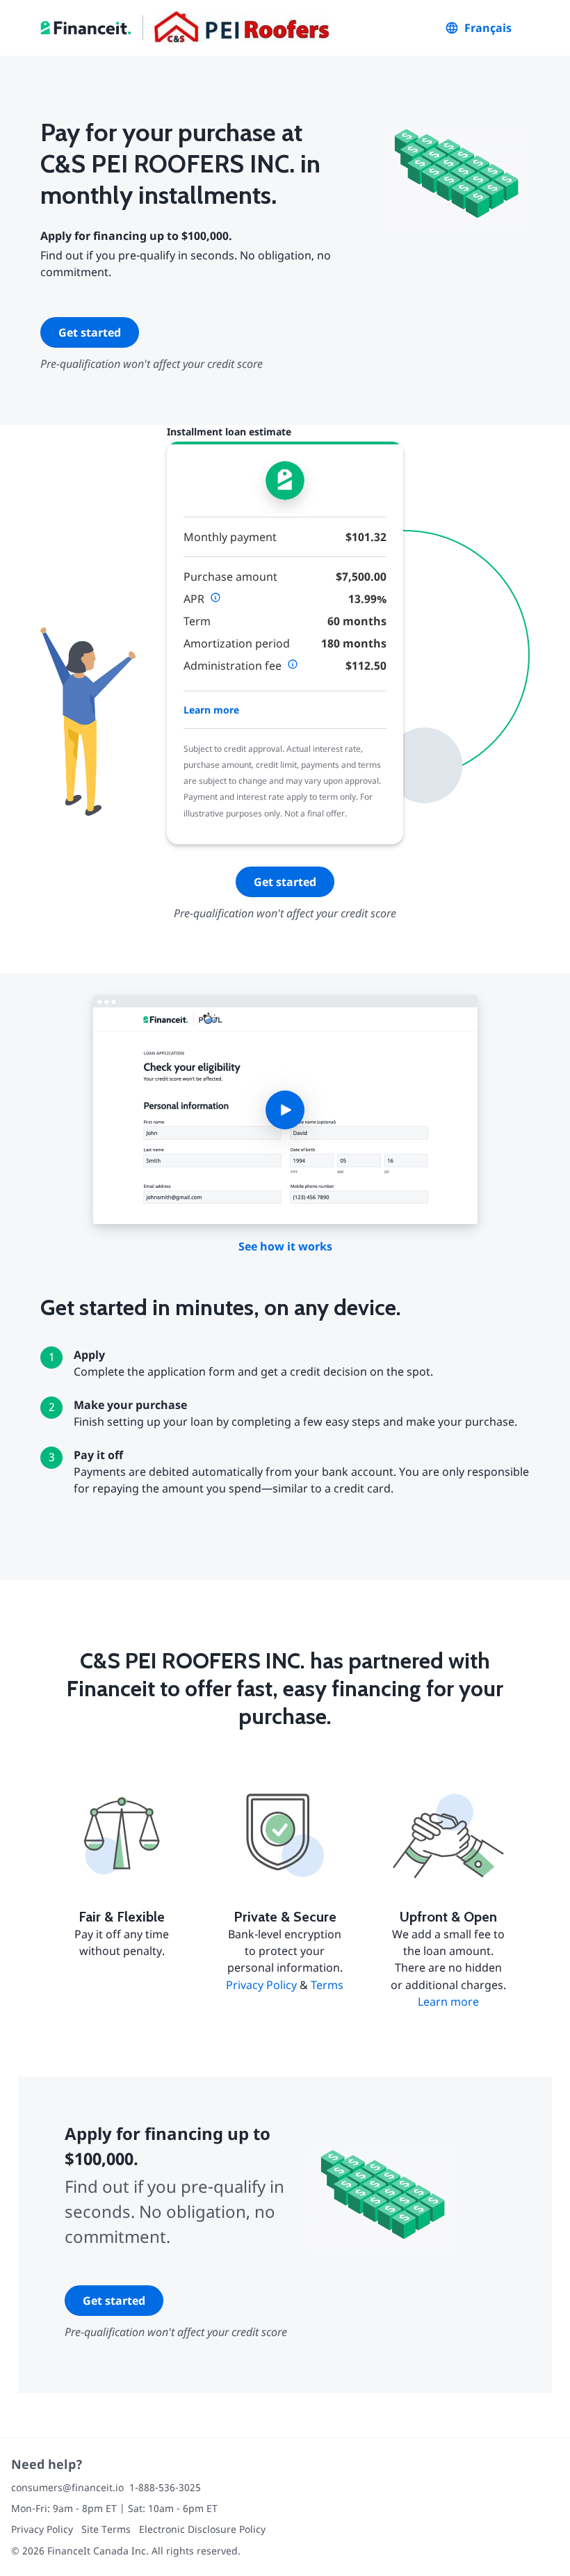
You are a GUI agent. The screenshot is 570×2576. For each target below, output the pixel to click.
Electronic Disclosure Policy (202, 2529)
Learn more (211, 710)
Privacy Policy (261, 1985)
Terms (327, 1985)
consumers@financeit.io (67, 2487)
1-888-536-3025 (165, 2487)
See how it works (285, 1246)
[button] (285, 1110)
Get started (90, 332)
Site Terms (106, 2529)
